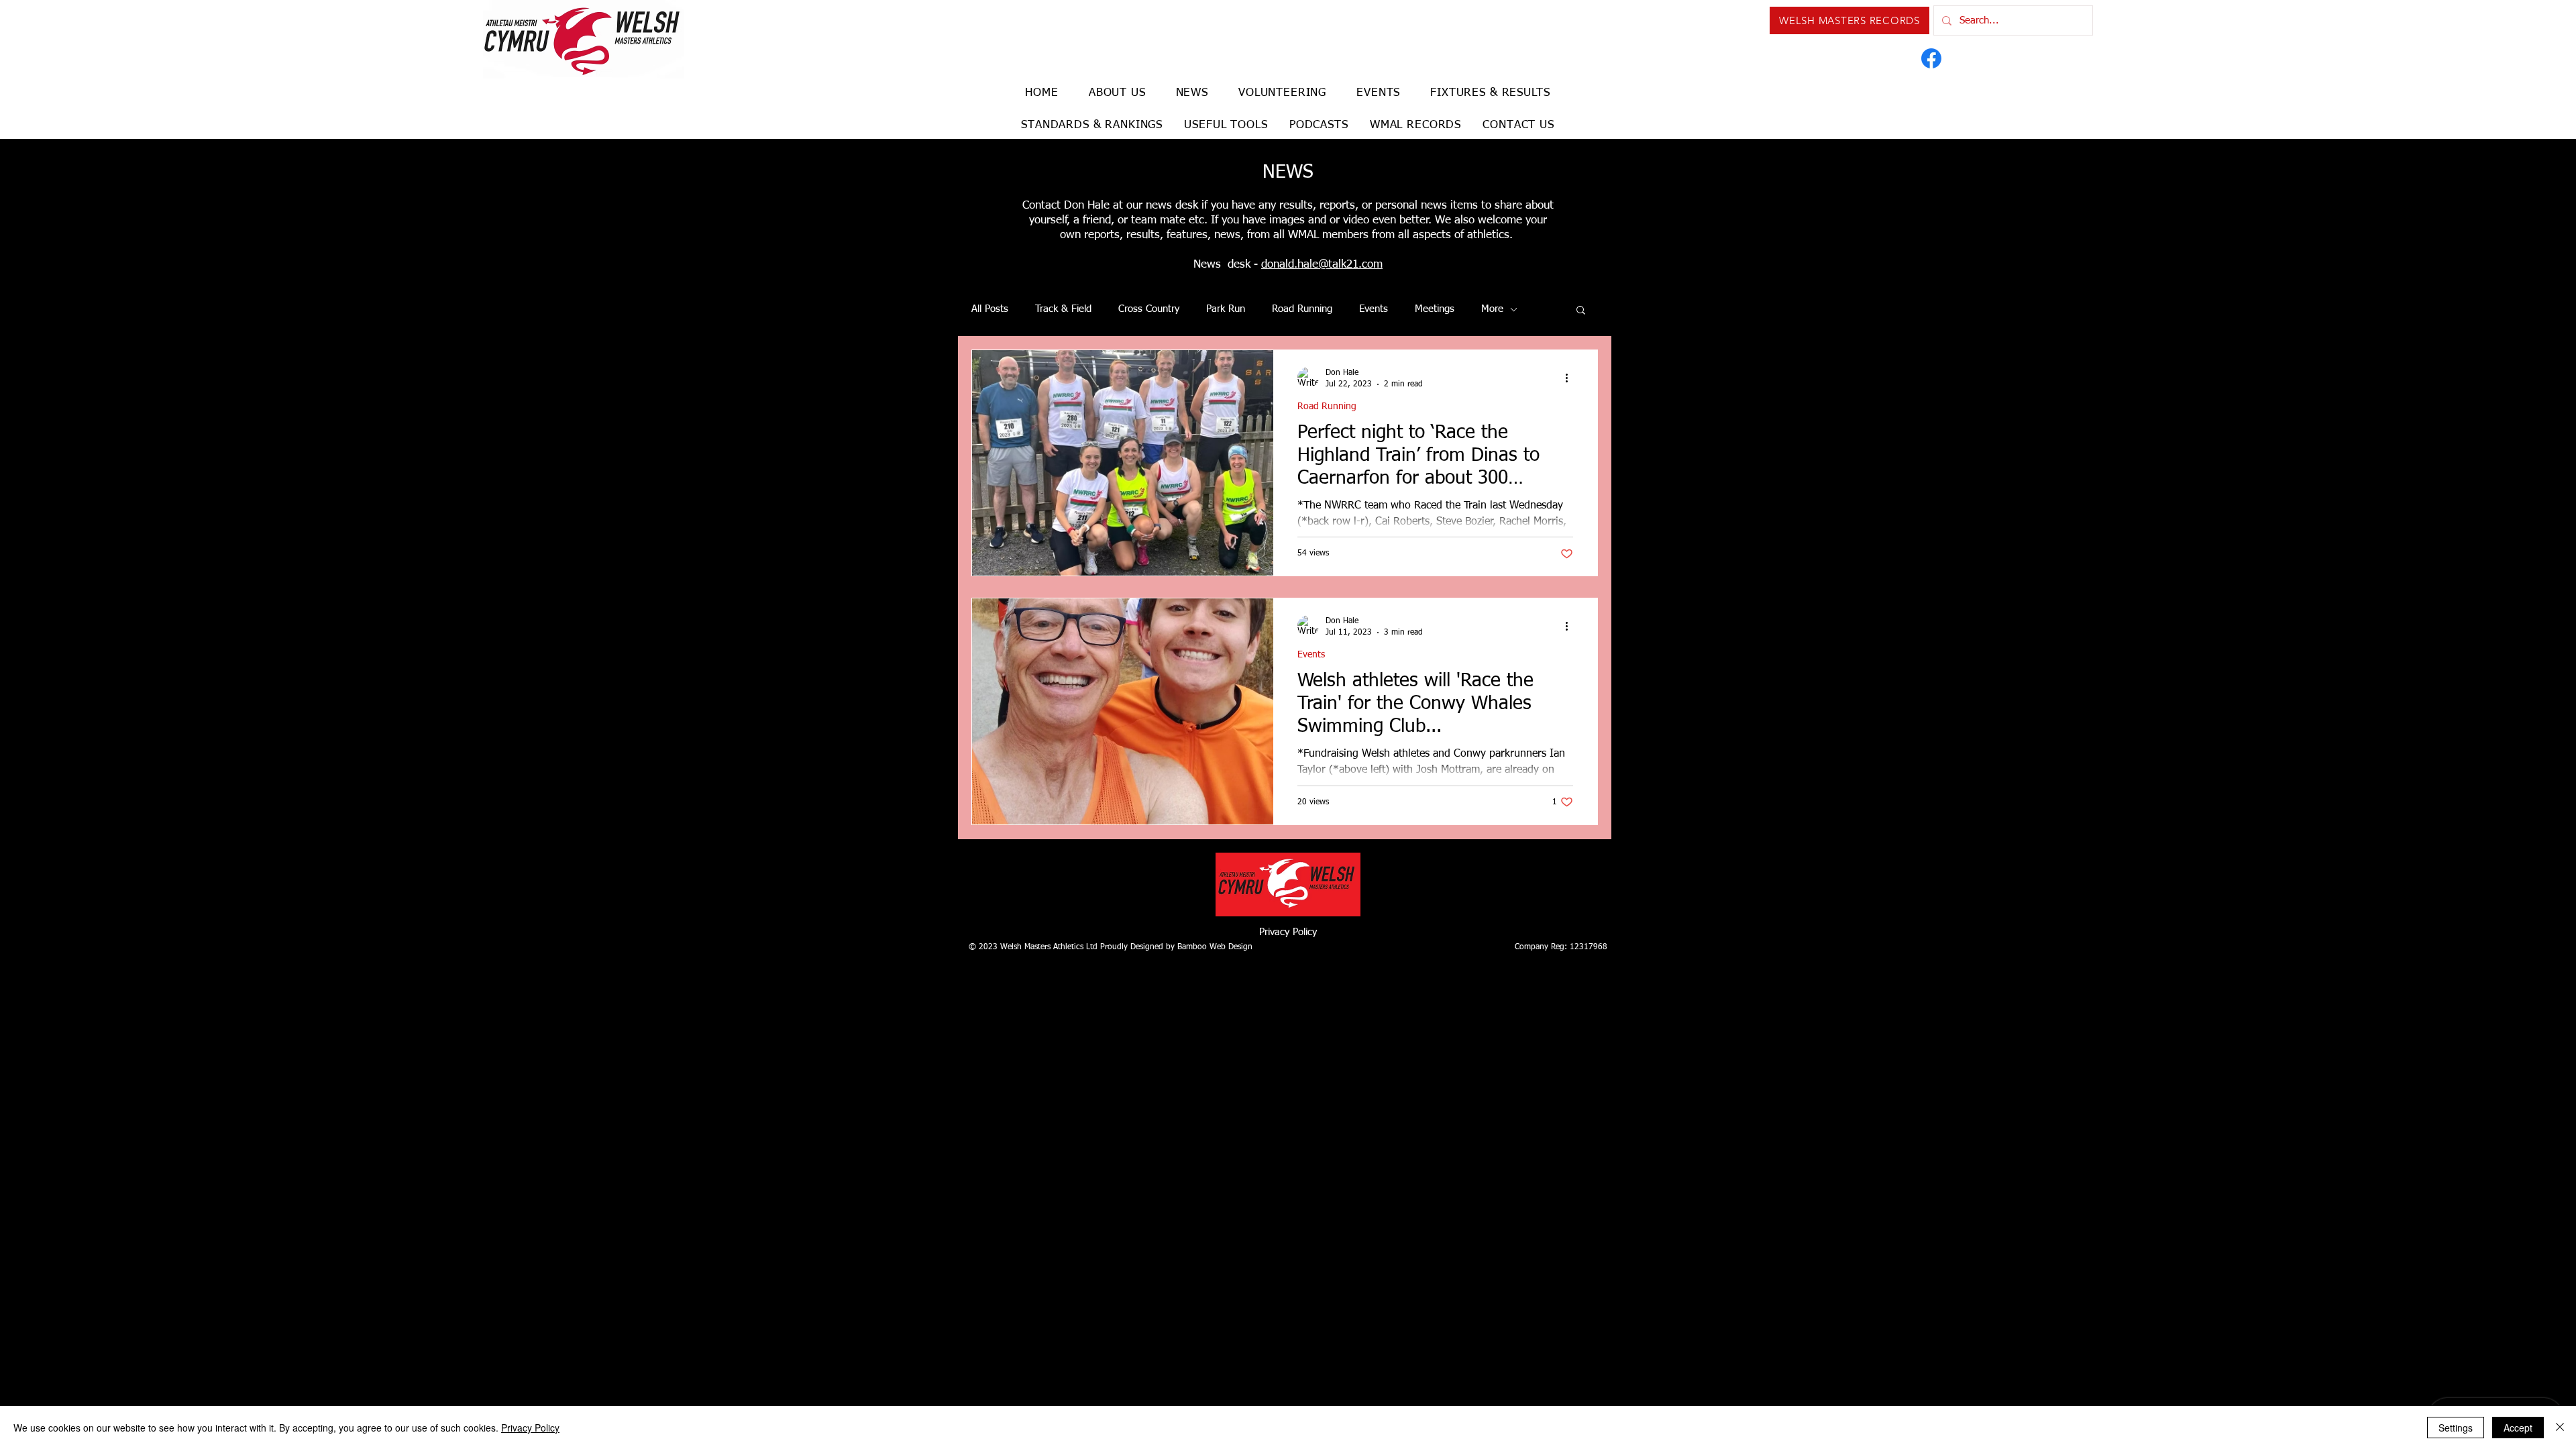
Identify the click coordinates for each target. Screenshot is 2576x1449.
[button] (1581, 311)
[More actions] (1571, 378)
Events (1374, 309)
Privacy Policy (1288, 932)
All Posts (990, 309)
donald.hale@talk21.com (1322, 265)
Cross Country (1149, 309)
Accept (2518, 1428)
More (1492, 309)
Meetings (1435, 309)
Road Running (1302, 309)
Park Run (1226, 309)
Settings (2456, 1428)
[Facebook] (1931, 58)
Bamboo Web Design (1215, 947)
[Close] (2560, 1428)
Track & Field (1063, 309)
